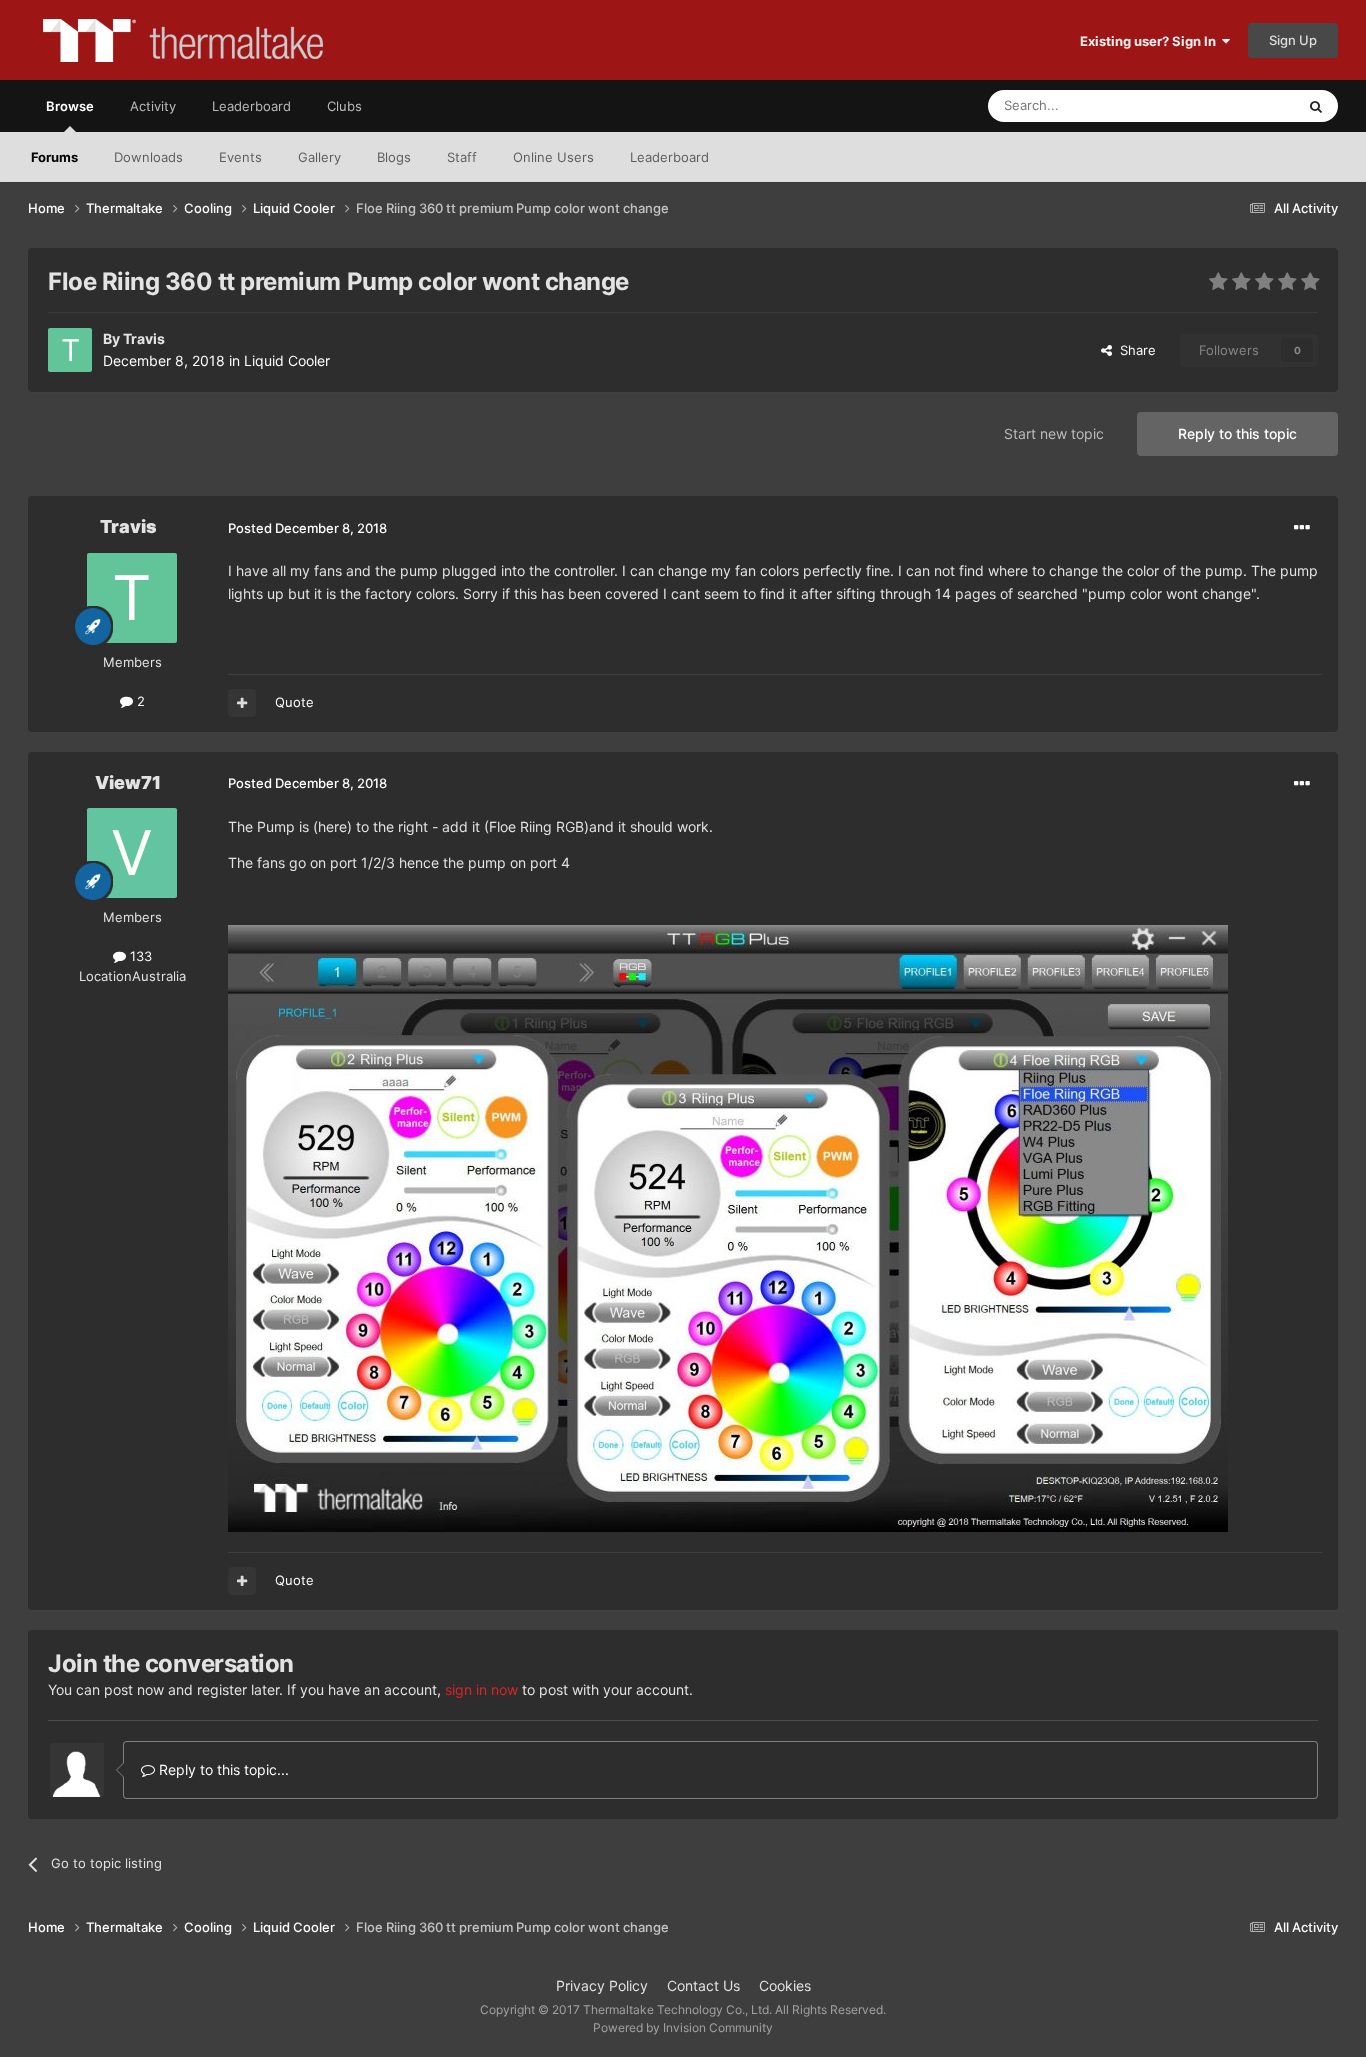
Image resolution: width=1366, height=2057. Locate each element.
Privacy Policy (602, 1985)
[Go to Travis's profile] (70, 350)
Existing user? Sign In (1151, 41)
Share (1134, 350)
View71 (128, 782)
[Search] (1316, 106)
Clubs (344, 106)
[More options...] (1302, 528)
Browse (70, 106)
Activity (153, 106)
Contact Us (703, 1985)
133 (139, 956)
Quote (294, 702)
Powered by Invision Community (683, 2027)
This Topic (1238, 105)
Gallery (319, 157)
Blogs (394, 157)
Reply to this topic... (222, 1769)
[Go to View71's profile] (132, 853)
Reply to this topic (1237, 433)
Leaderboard (669, 157)
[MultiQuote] (242, 703)
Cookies (785, 1985)
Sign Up (1293, 40)
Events (240, 157)
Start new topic (1054, 433)
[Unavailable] (728, 1226)
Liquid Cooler (287, 360)
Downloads (148, 157)
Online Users (553, 157)
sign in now (481, 1689)
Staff (462, 157)
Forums (54, 157)
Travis (144, 338)
